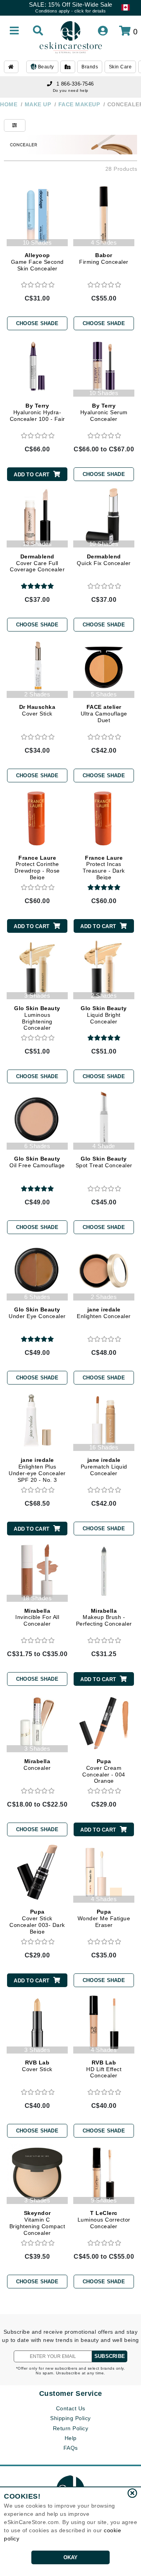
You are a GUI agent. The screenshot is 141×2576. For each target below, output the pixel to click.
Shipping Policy (70, 2418)
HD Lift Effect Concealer (104, 2069)
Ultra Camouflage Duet (104, 714)
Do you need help (71, 90)
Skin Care (120, 67)
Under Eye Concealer (37, 1313)
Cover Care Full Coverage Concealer (37, 563)
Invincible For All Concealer (37, 1617)
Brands (90, 67)
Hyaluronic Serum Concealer (104, 412)
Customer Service (71, 2394)
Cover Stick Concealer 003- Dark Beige (37, 1921)
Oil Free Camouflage (37, 1162)
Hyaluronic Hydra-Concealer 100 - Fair (37, 412)
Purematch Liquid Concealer (104, 1467)
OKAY (71, 2557)
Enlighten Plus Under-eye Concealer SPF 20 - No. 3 (37, 1470)
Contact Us (71, 2408)
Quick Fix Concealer (104, 560)
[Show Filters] (15, 125)
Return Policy (71, 2428)
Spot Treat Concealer (104, 1162)
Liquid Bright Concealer (104, 1015)
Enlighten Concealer (104, 1313)
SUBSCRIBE (110, 2356)
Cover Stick (37, 710)
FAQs (71, 2448)
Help (71, 2438)
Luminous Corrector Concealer (104, 2220)
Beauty (45, 67)
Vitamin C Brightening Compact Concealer (37, 2223)
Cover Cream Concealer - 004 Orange (104, 1771)
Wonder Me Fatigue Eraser (104, 1918)
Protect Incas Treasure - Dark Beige (104, 868)
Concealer (37, 1765)
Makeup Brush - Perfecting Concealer (104, 1617)
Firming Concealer (104, 258)
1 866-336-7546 (75, 84)
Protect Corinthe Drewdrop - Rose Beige (37, 868)
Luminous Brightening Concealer (37, 1018)
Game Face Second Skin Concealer (37, 262)
